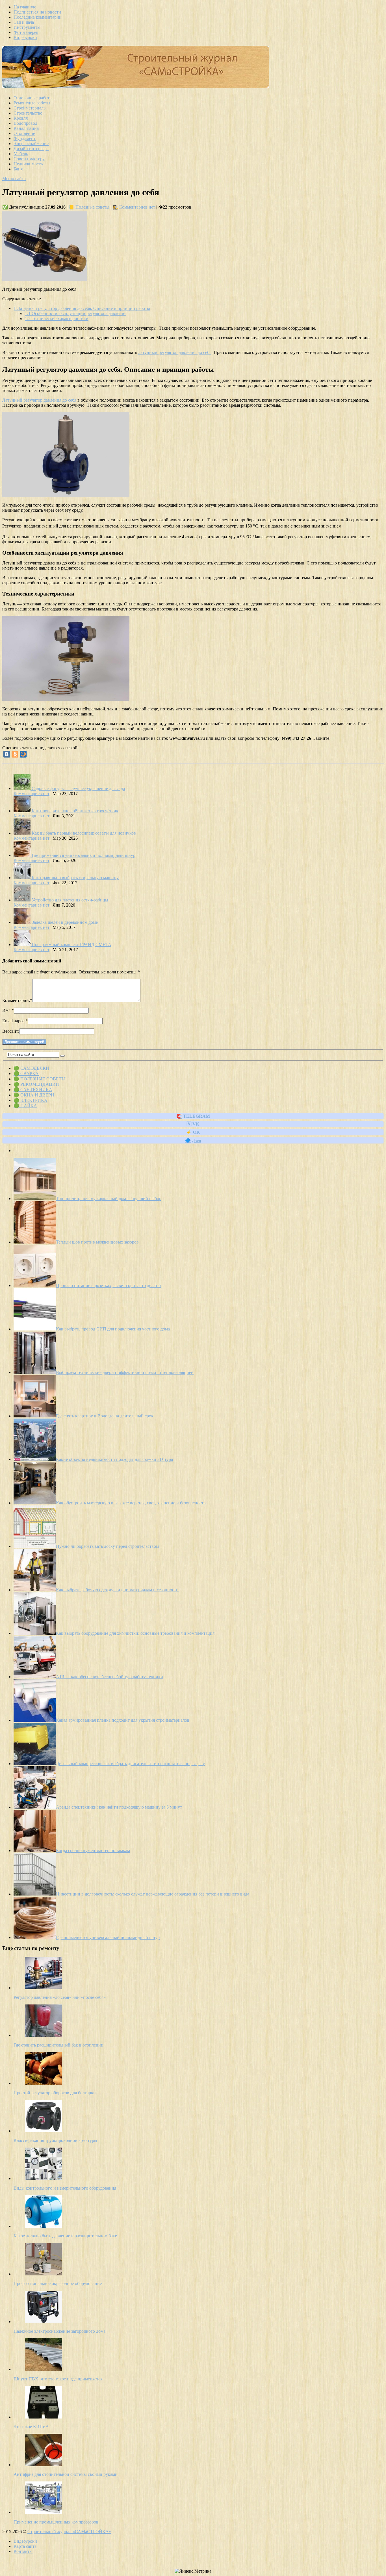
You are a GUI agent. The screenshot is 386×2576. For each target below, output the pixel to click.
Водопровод (25, 123)
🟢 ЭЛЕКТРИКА (31, 1100)
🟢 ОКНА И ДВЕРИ (34, 1095)
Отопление (24, 133)
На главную (25, 7)
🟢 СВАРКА (26, 1073)
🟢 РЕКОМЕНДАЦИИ (36, 1084)
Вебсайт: (11, 1031)
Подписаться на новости (37, 12)
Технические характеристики (57, 319)
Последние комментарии (38, 17)
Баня (18, 169)
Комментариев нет (137, 207)
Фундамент (25, 138)
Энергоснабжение (31, 144)
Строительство (28, 113)
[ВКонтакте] (7, 754)
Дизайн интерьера (31, 149)
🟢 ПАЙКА (25, 1106)
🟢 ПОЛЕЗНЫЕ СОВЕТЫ (40, 1079)
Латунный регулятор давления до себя (39, 400)
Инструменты (27, 27)
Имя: (8, 1010)
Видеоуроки (25, 37)
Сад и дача (24, 22)
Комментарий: (17, 1000)
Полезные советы (92, 207)
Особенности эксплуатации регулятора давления (76, 313)
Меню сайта (14, 179)
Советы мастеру (29, 159)
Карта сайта (25, 2546)
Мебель (21, 154)
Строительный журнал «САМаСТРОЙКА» (69, 2532)
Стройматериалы (30, 108)
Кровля (21, 118)
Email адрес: (15, 1021)
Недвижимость (28, 164)
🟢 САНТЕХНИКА (33, 1090)
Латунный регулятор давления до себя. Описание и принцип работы (82, 308)
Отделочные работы (33, 98)
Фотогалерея (26, 32)
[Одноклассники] (15, 754)
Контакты (23, 2551)
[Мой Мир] (23, 754)
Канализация (26, 128)
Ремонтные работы (32, 103)
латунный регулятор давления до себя (175, 352)
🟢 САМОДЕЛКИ (31, 1068)
